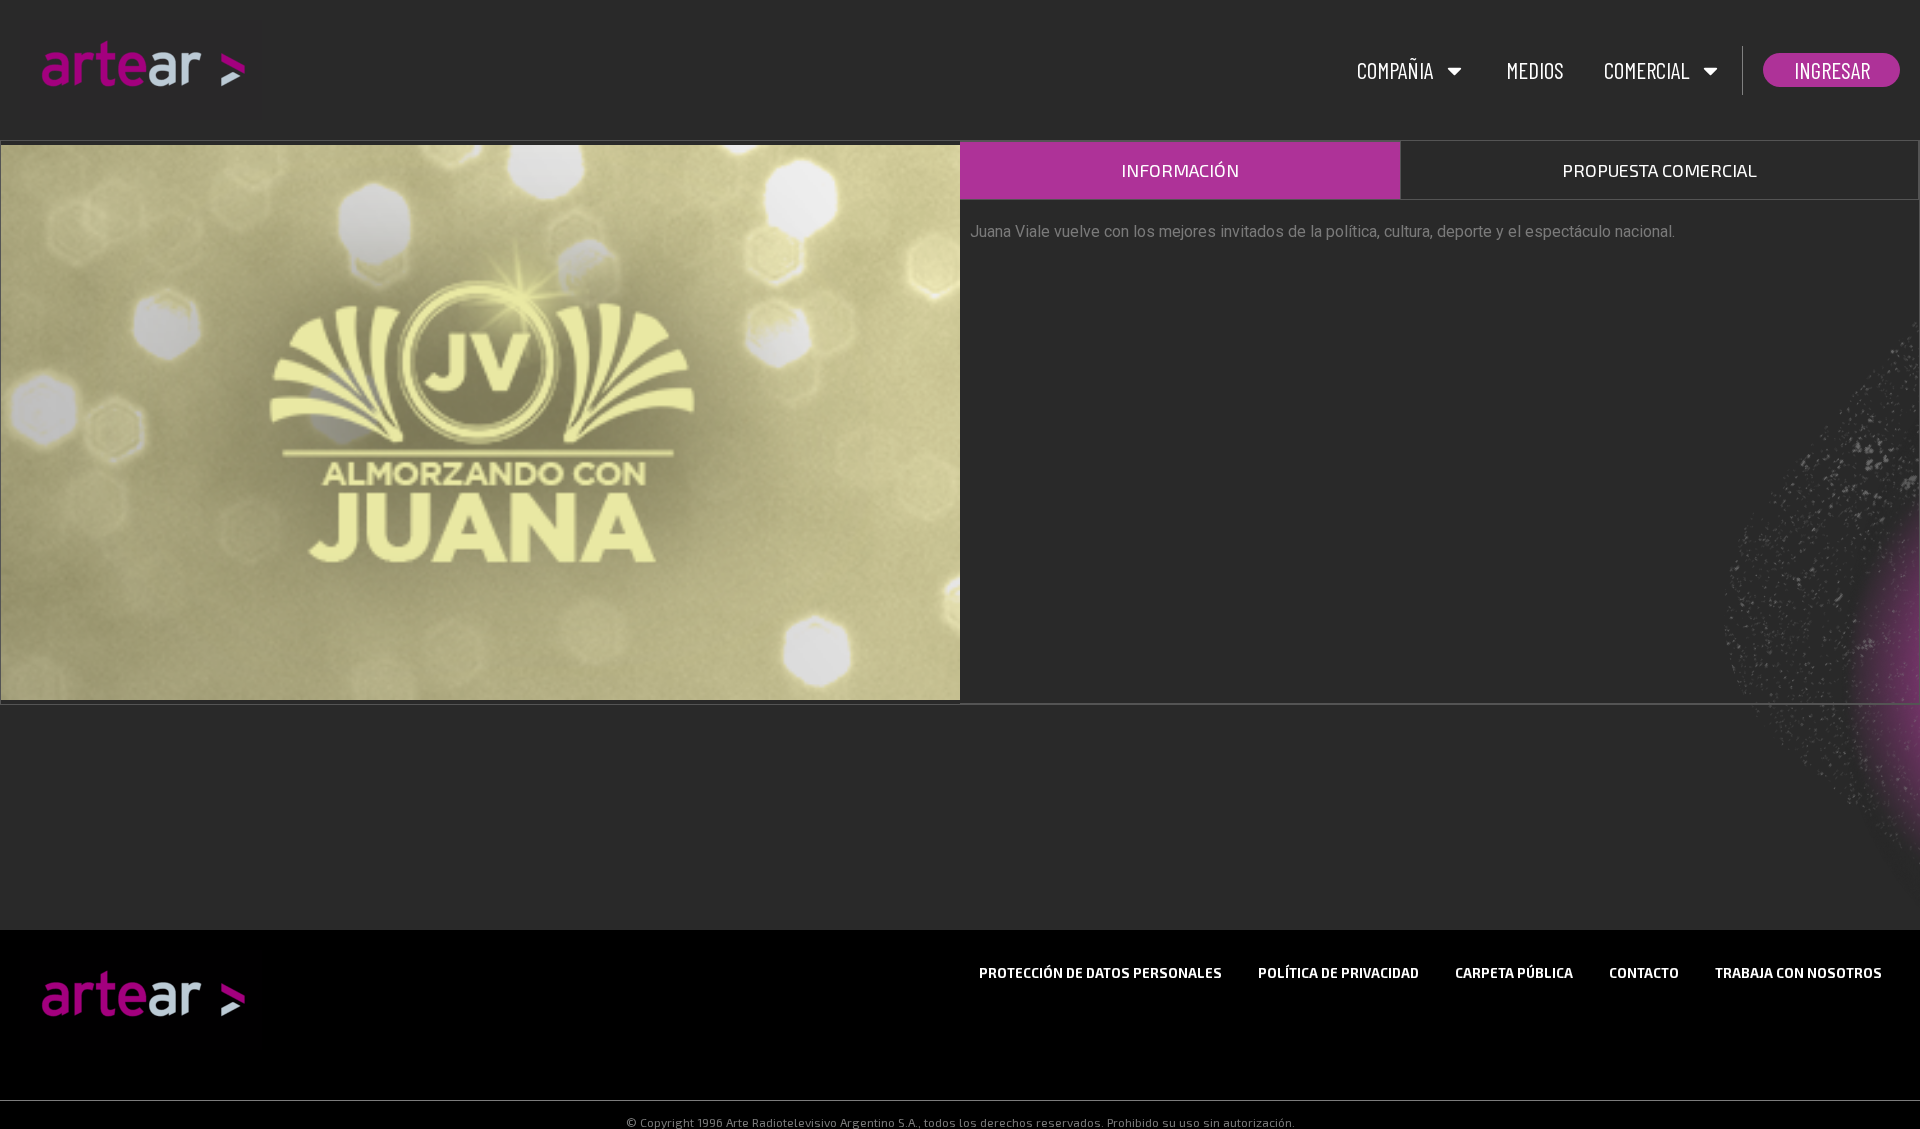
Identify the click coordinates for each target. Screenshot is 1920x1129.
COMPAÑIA (1395, 70)
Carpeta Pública (1514, 973)
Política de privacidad (1338, 973)
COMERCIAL (1646, 70)
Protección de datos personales (1100, 973)
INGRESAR (1832, 70)
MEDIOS (1535, 70)
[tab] (1180, 170)
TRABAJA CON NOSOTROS (1798, 973)
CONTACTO (1644, 973)
